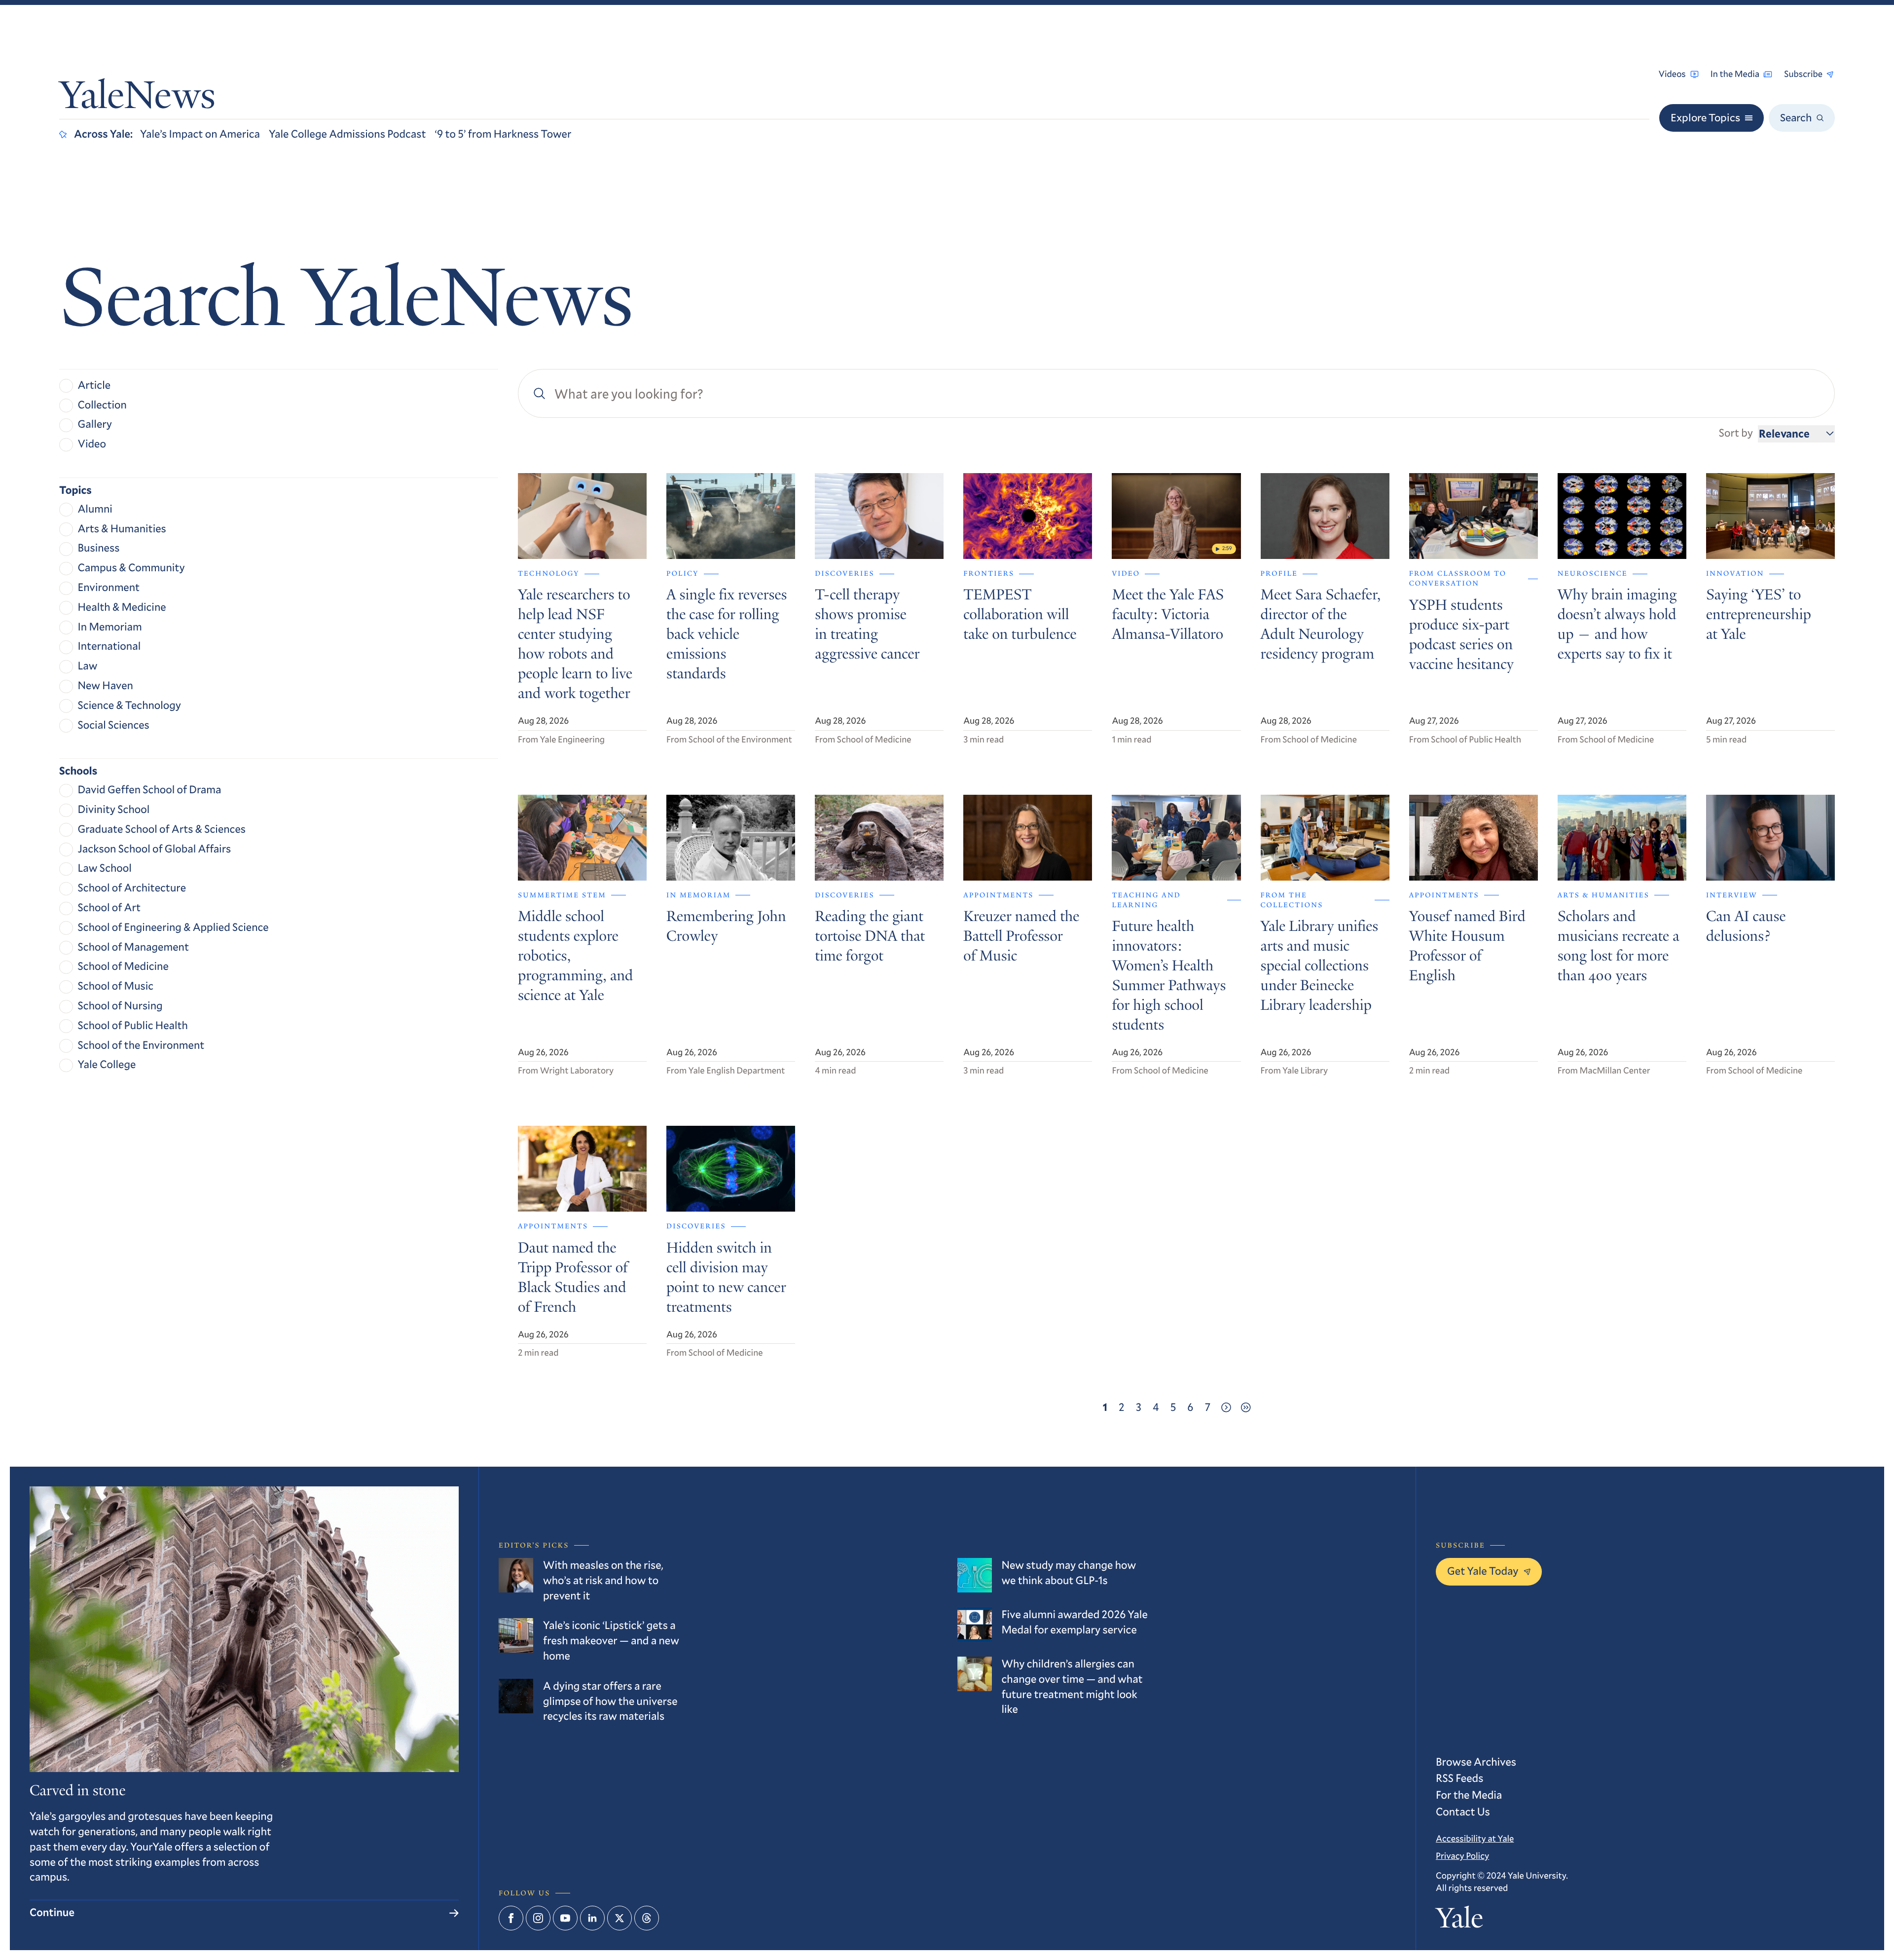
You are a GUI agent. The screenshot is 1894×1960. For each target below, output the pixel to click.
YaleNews (137, 99)
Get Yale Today (1483, 1571)
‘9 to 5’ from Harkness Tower (503, 134)
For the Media (1469, 1795)
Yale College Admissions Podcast (347, 134)
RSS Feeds (1459, 1778)
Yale (1459, 1921)
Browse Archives (1476, 1762)
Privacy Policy (1462, 1855)
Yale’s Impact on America (200, 134)
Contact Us (1463, 1812)
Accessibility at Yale (1475, 1838)
